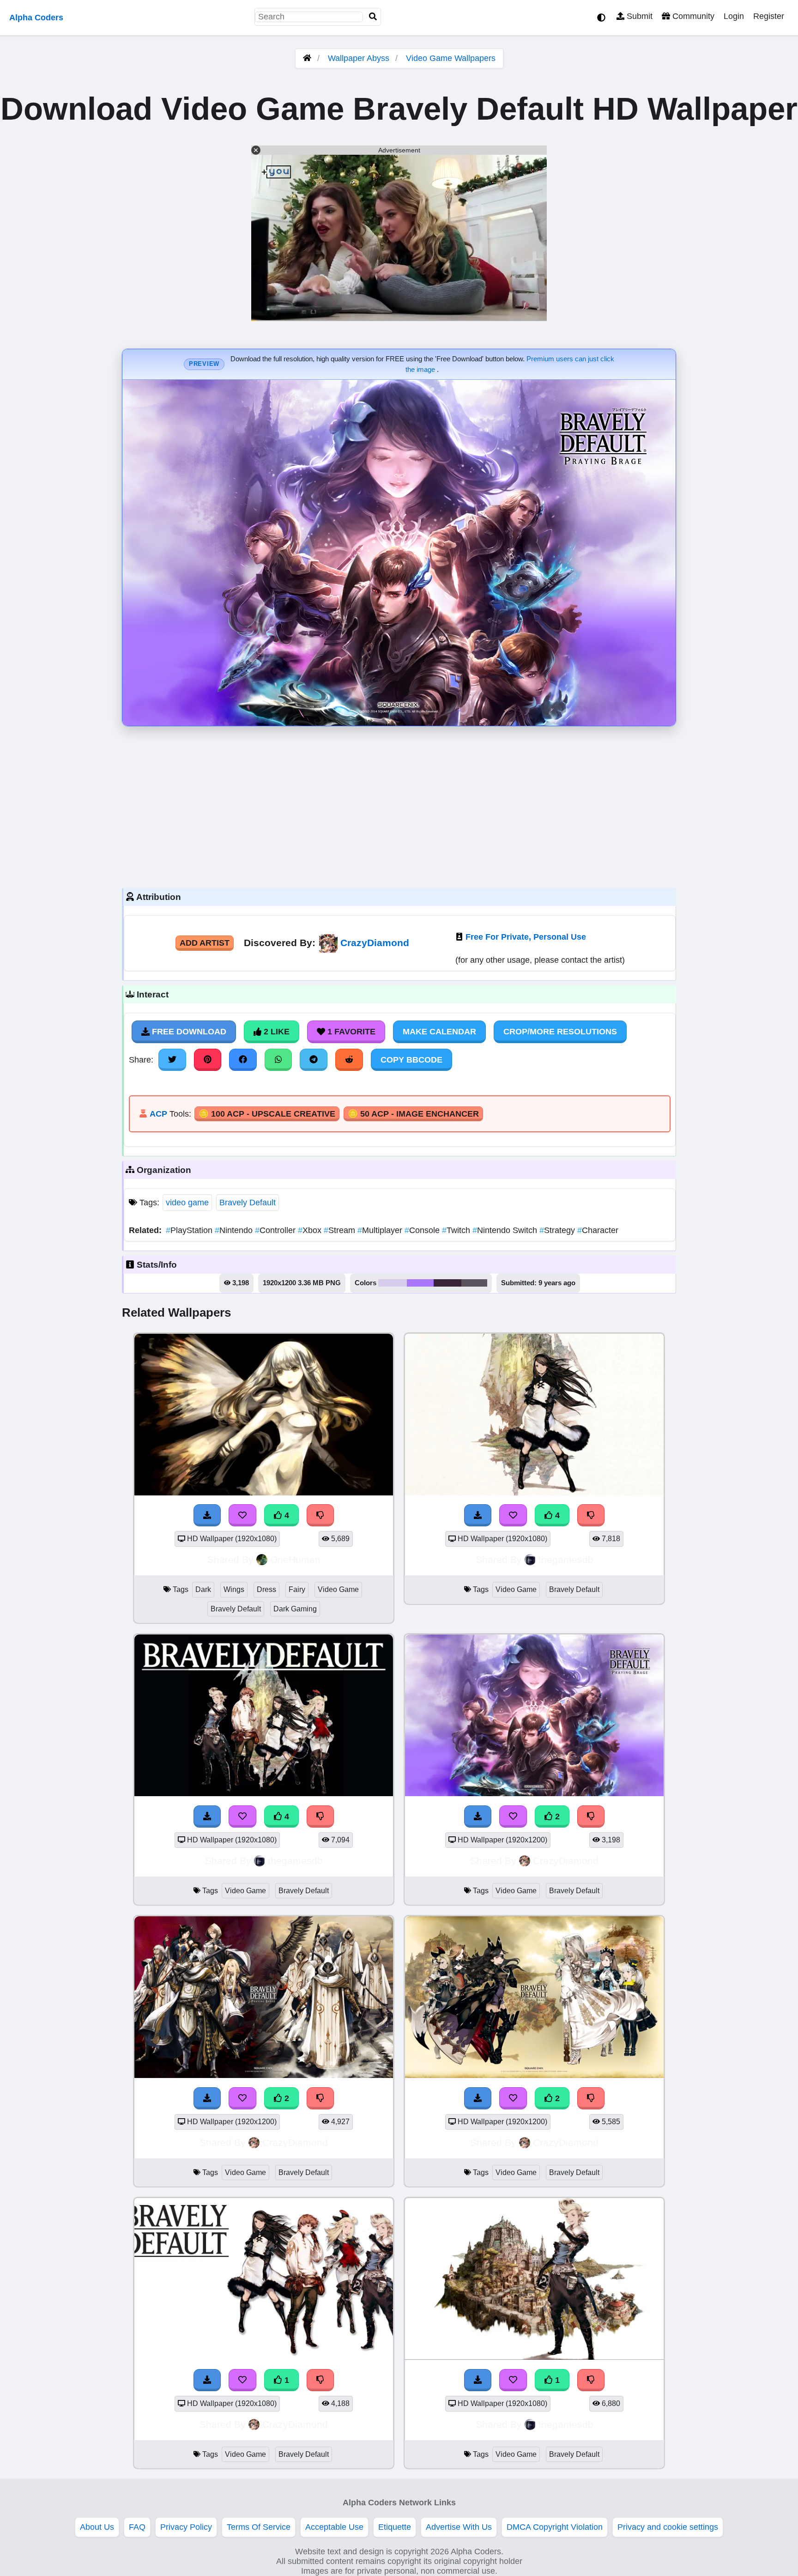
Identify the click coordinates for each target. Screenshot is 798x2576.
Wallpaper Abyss (359, 58)
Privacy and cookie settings (668, 2527)
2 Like (275, 1032)
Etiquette (395, 2527)
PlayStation (190, 1230)
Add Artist (205, 943)
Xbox (311, 1230)
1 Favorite (350, 1032)
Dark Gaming (295, 1609)
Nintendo (235, 1230)
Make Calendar (439, 1032)
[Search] (373, 17)
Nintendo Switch (506, 1230)
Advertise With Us (459, 2527)
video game (187, 1203)
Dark (203, 1589)
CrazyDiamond (375, 943)
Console (423, 1230)
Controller (276, 1230)
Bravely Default (248, 1203)
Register (769, 16)
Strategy (558, 1230)
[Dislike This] (591, 1817)
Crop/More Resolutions (560, 1032)
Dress (266, 1589)
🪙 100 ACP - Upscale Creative (267, 1114)
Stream (341, 1230)
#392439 (447, 1283)
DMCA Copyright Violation (555, 2527)
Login (734, 16)
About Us (97, 2527)
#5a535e (474, 1283)
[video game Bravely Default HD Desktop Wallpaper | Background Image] (534, 1793)
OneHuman (295, 1559)
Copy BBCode (411, 1060)
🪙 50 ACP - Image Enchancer (413, 1114)
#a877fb (420, 1283)
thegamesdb (566, 1559)
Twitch (457, 1230)
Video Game (338, 1589)
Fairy (297, 1589)
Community (692, 16)
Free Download (188, 1032)
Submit (638, 16)
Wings (234, 1589)
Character (598, 1230)
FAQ (137, 2527)
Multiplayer (381, 1230)
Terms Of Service (259, 2527)
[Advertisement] (399, 805)
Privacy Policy (186, 2527)
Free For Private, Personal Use (526, 937)
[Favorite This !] (513, 1817)
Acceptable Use (334, 2527)
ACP (158, 1114)
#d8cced (393, 1283)
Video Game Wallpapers (451, 58)
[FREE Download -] (478, 1817)
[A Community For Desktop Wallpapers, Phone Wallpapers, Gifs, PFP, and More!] (307, 58)
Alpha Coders (36, 18)
